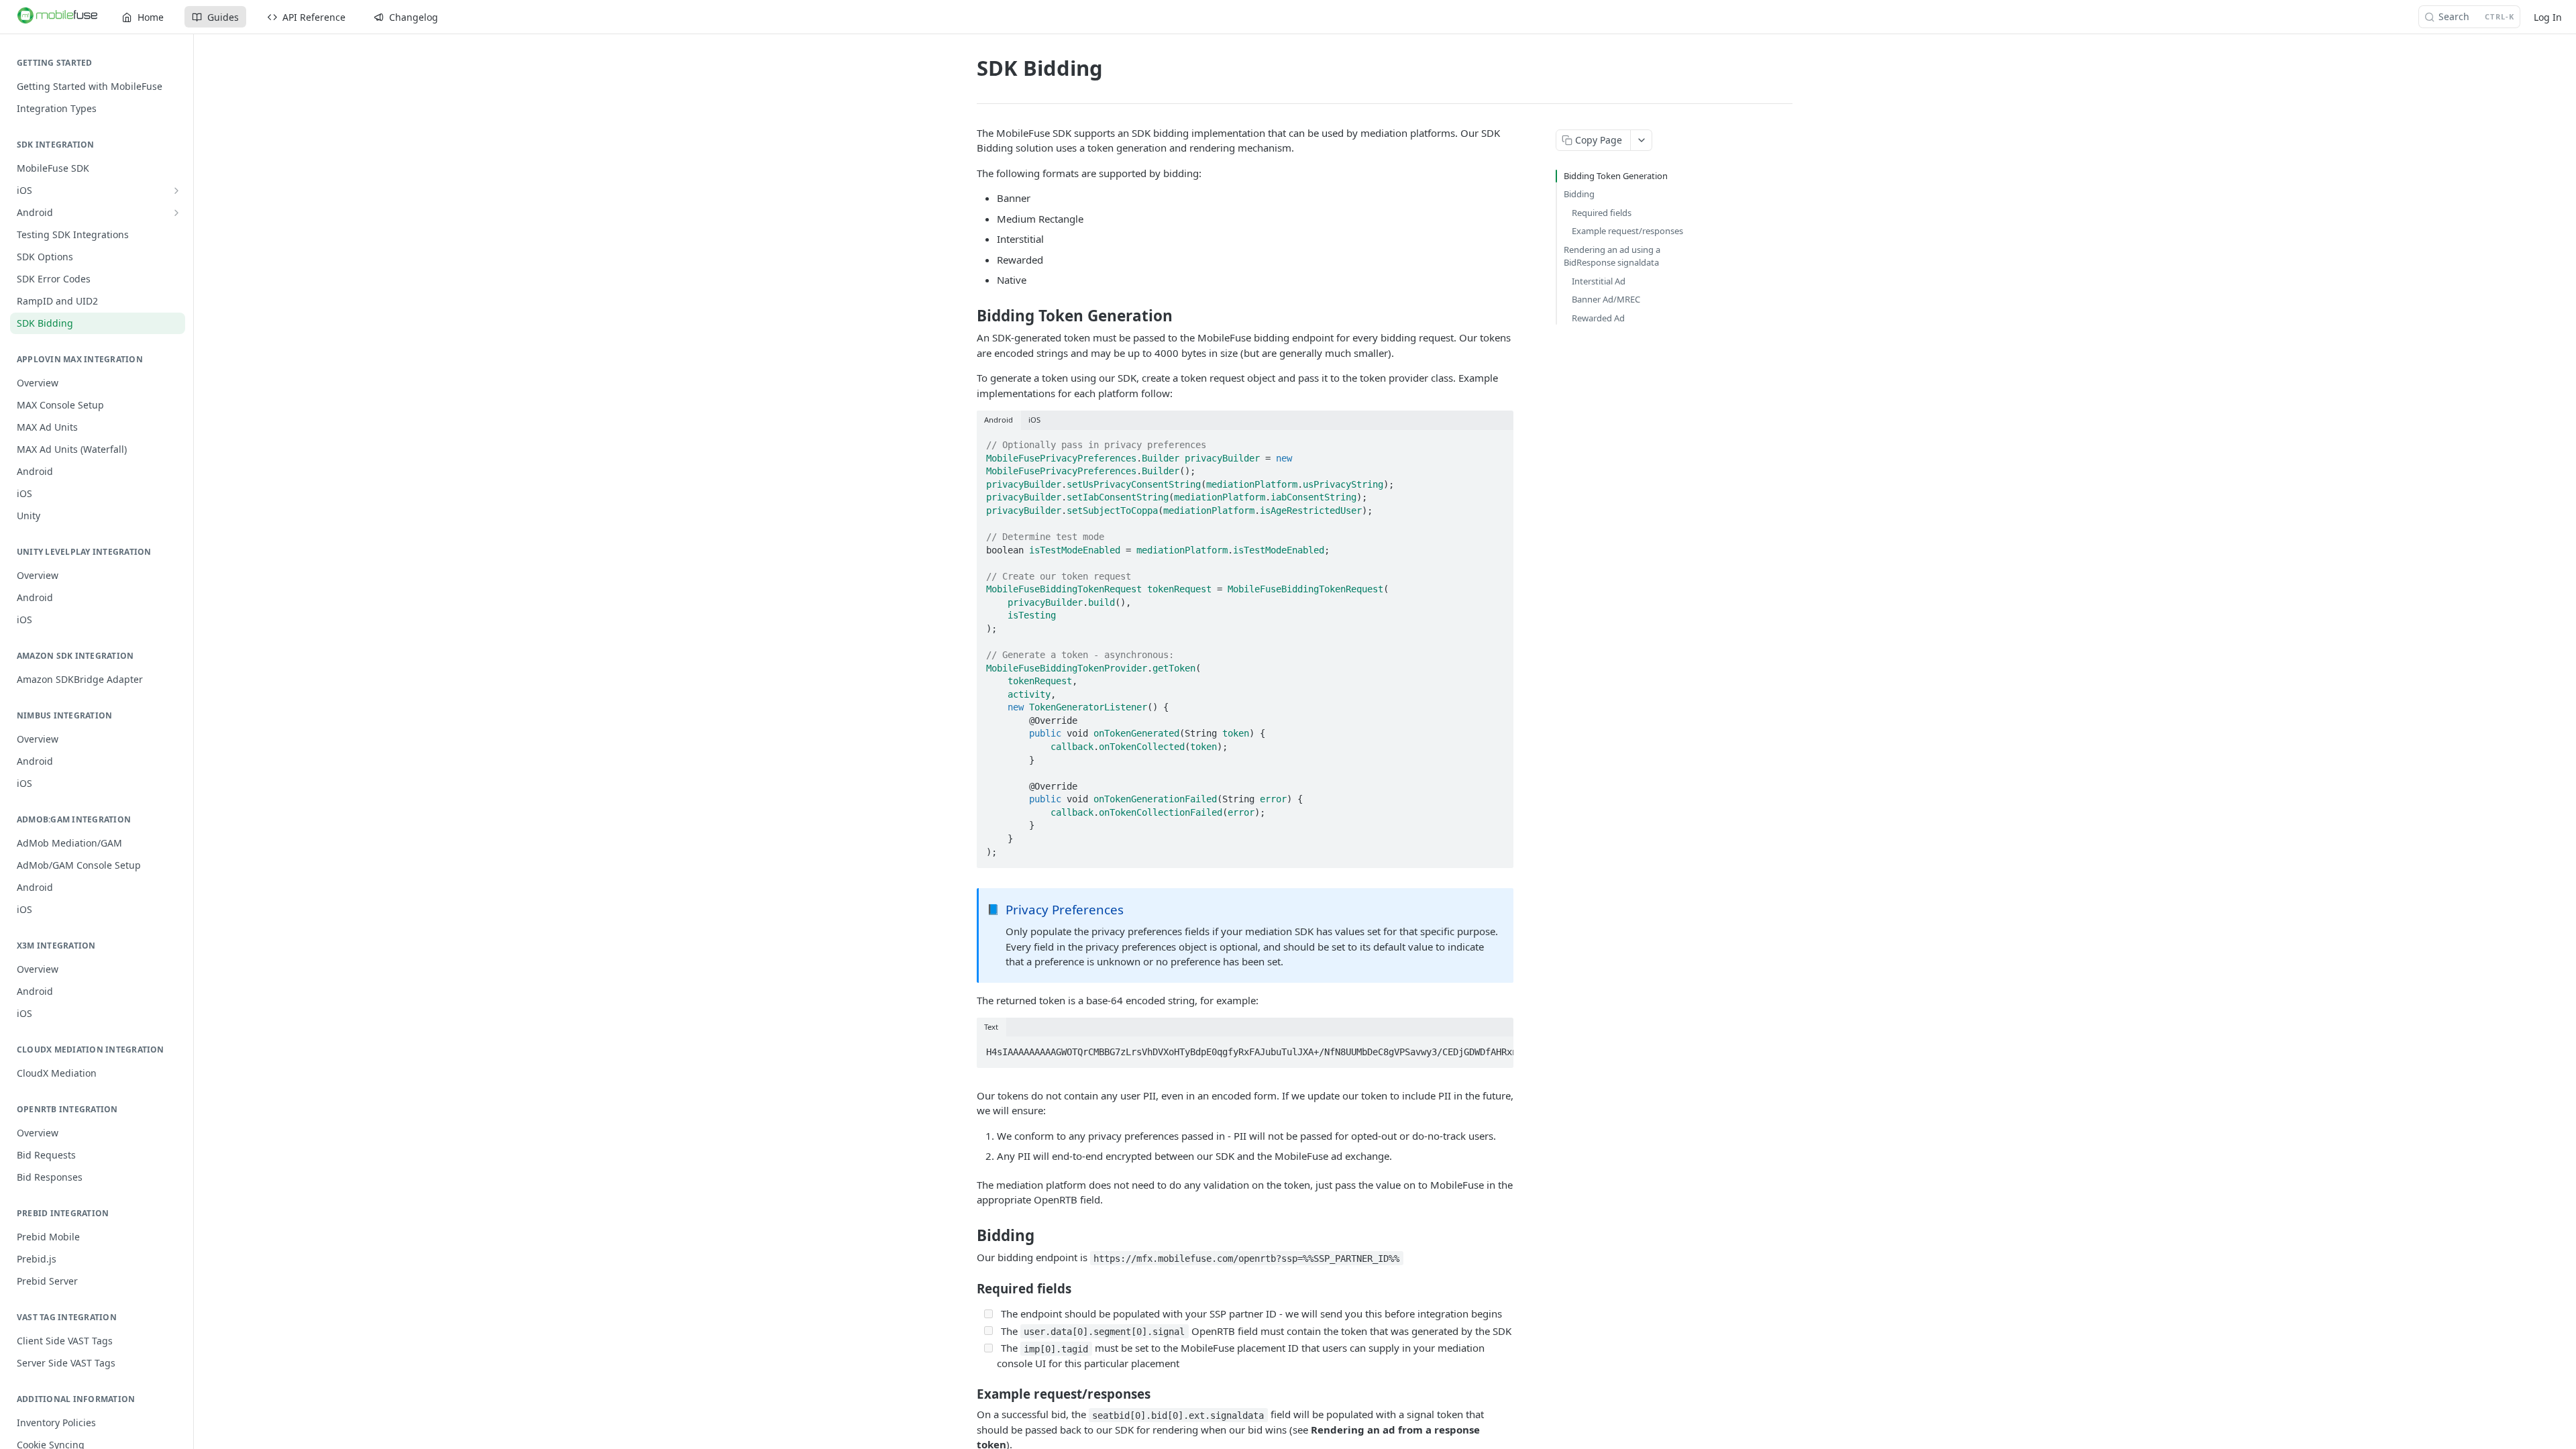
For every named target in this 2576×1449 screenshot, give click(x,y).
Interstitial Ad (1599, 281)
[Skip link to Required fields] (968, 1288)
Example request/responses (1627, 231)
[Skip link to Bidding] (968, 1236)
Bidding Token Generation (1616, 176)
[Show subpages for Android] (176, 213)
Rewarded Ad (1598, 318)
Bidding (1579, 194)
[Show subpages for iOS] (176, 191)
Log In (2548, 17)
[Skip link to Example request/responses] (968, 1394)
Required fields (1602, 213)
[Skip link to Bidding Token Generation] (968, 316)
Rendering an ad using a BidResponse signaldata (1612, 256)
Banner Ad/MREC (1606, 299)
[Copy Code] (1497, 441)
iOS (1034, 420)
